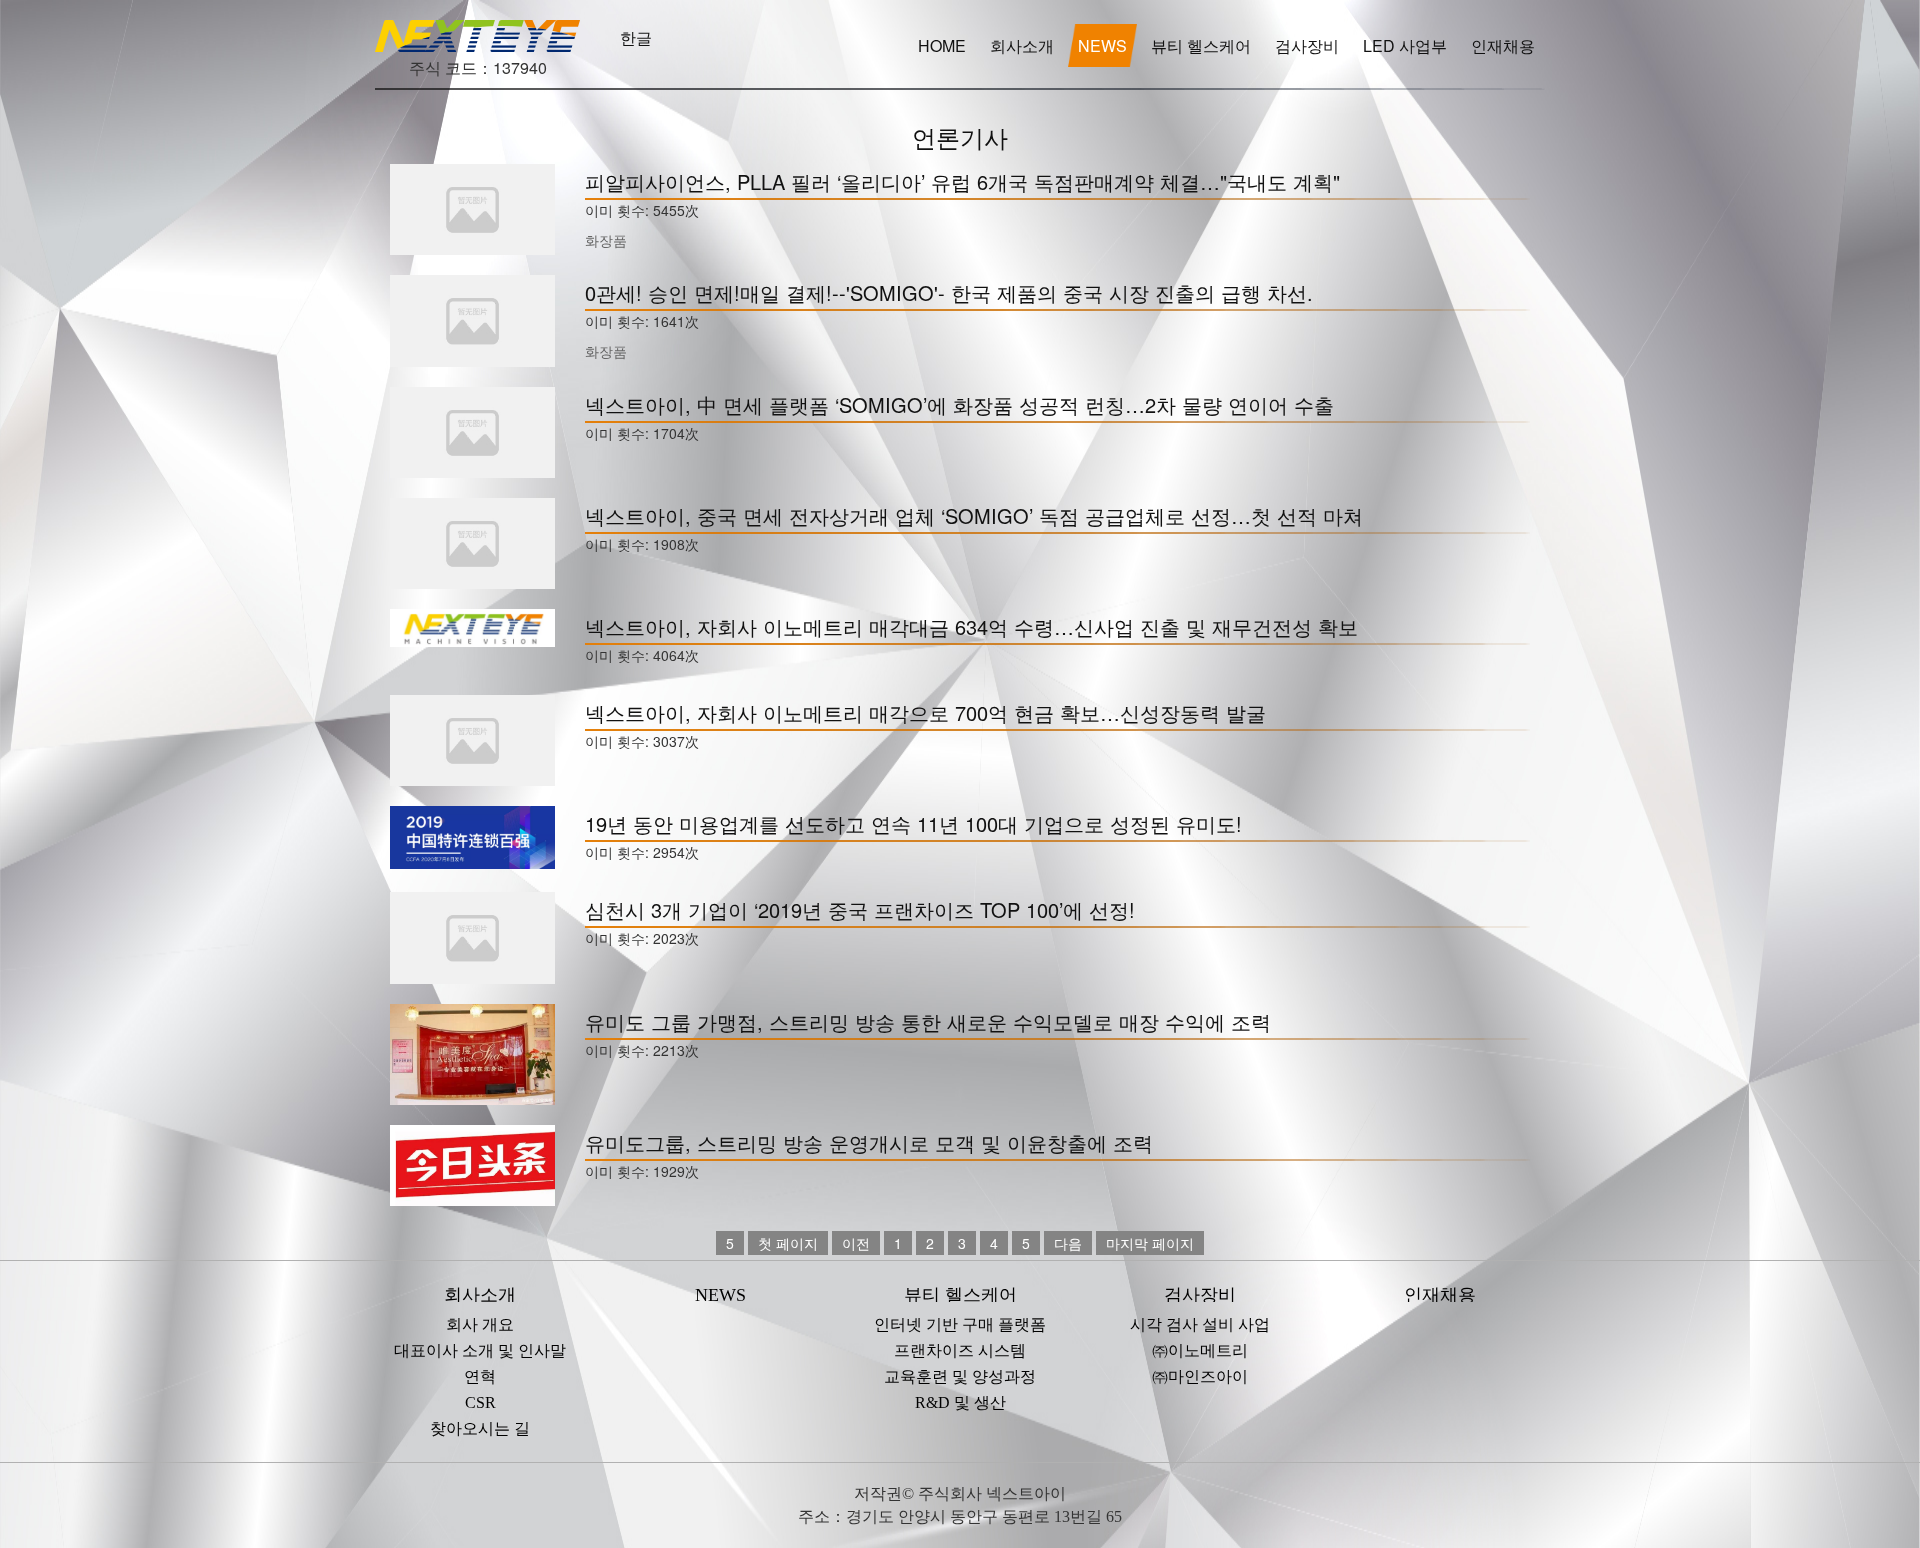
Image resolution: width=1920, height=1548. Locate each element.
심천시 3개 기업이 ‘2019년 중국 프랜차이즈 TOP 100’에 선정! (860, 909)
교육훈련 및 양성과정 (960, 1376)
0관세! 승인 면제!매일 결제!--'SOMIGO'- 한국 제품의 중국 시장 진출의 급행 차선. (949, 292)
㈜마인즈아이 (1200, 1376)
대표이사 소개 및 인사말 (480, 1350)
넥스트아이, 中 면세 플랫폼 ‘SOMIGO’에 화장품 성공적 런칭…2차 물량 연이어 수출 (959, 404)
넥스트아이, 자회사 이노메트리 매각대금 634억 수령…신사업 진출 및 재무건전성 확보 (971, 626)
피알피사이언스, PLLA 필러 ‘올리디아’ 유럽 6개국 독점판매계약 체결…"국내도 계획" (962, 181)
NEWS (1102, 45)
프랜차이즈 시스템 (960, 1350)
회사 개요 (480, 1324)
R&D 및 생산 (960, 1402)
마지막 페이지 (1150, 1243)
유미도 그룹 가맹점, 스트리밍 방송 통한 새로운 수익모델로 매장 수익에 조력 (928, 1021)
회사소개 (1022, 45)
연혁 (480, 1376)
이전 (856, 1243)
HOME (942, 45)
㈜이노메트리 (1200, 1350)
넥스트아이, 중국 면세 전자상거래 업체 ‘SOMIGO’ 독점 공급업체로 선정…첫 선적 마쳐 (974, 515)
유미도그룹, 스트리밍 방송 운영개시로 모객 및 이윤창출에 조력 (869, 1142)
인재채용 (1503, 45)
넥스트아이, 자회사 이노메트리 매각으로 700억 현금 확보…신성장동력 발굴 (925, 712)
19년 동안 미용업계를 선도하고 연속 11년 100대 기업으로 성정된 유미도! (913, 823)
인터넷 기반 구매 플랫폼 (960, 1324)
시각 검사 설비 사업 (1200, 1324)
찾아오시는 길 (480, 1428)
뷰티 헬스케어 (1203, 45)
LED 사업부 (1407, 45)
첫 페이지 (788, 1243)
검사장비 (1309, 45)
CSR (480, 1402)
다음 (1068, 1243)
